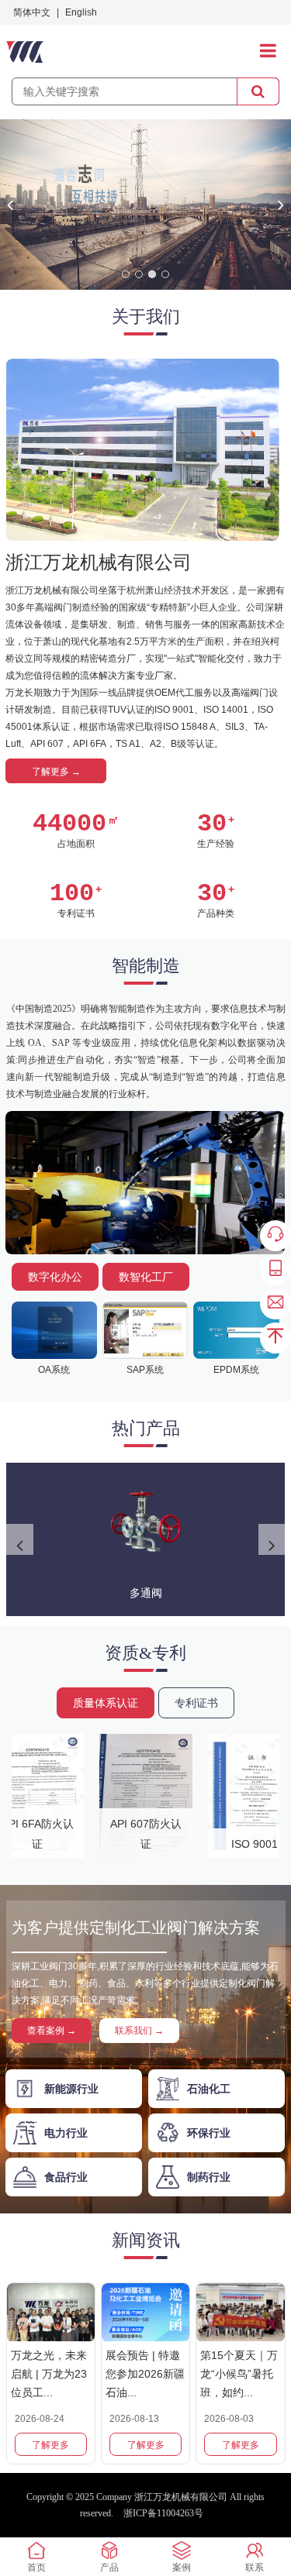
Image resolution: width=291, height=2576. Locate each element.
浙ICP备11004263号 (163, 2513)
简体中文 (32, 12)
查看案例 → (52, 2031)
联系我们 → (139, 2031)
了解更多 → (56, 772)
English (81, 12)
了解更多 (50, 2445)
